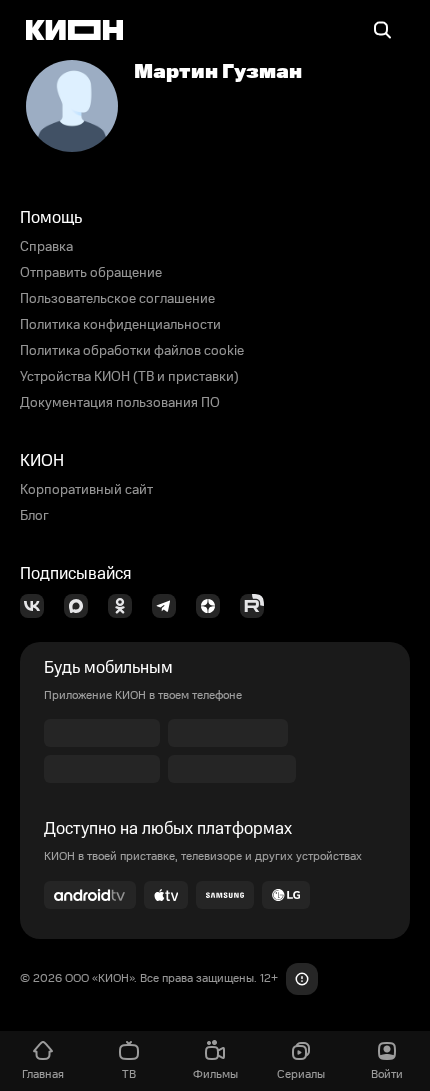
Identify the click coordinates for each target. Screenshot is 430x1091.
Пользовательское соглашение (117, 299)
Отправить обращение (91, 273)
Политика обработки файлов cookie (132, 351)
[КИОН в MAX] (82, 606)
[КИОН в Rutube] (258, 606)
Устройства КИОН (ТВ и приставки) (129, 377)
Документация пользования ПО (120, 403)
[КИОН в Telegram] (170, 606)
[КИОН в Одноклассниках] (126, 606)
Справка (46, 247)
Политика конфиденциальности (120, 325)
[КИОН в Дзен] (214, 606)
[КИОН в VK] (38, 606)
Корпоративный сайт (86, 490)
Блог (34, 516)
